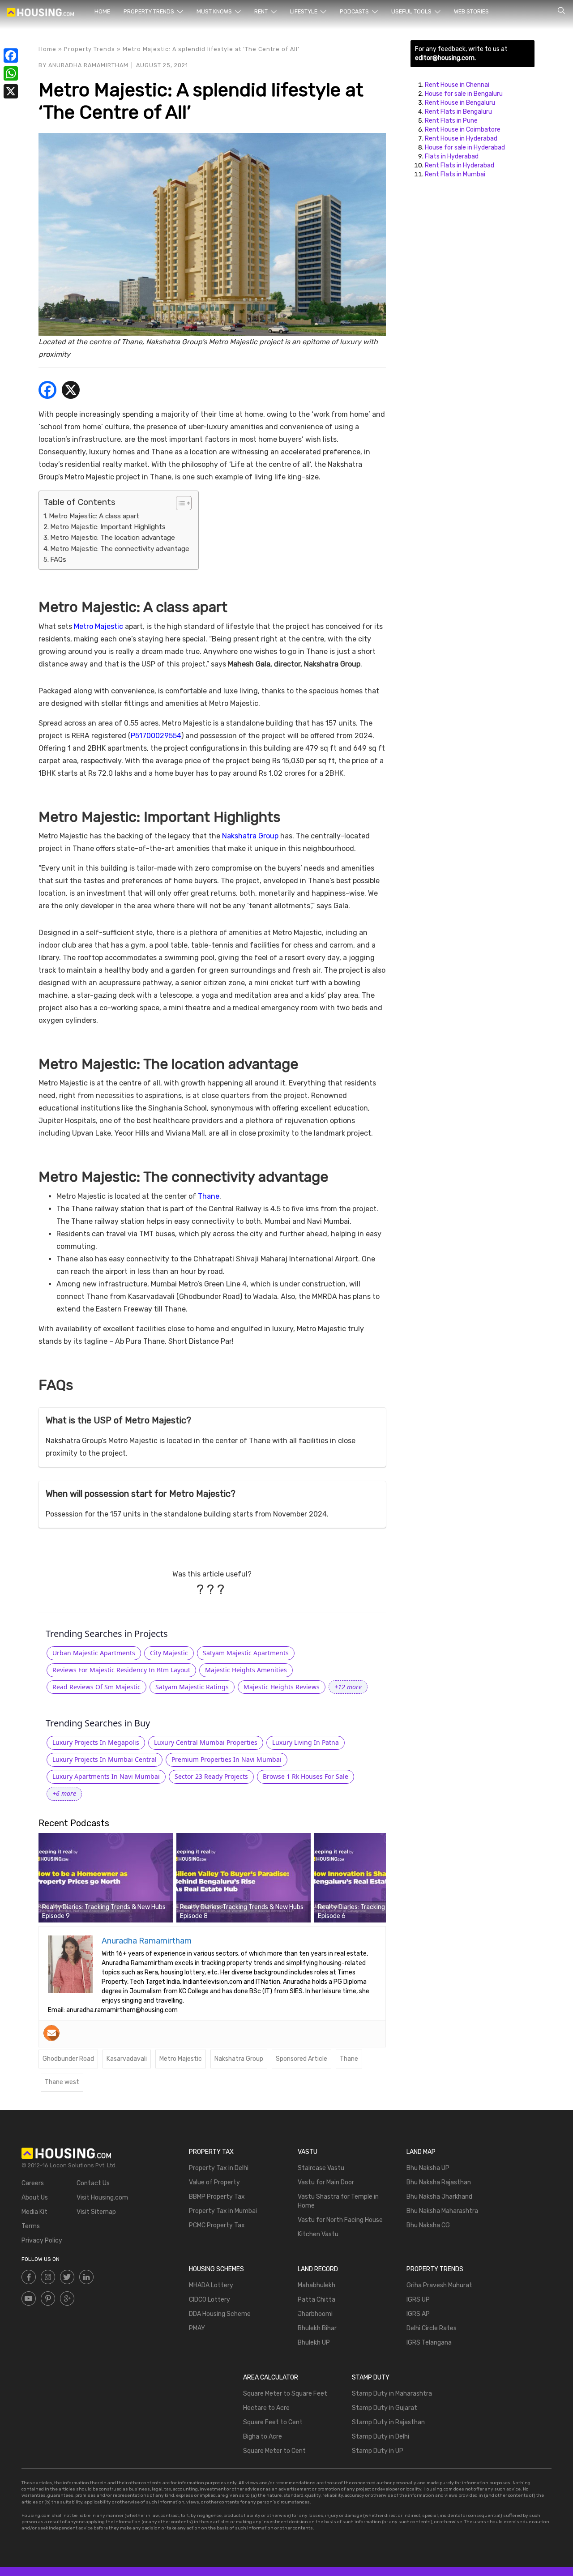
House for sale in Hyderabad (465, 147)
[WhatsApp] (11, 73)
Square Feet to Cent (273, 2422)
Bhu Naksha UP (428, 2168)
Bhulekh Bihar (317, 2328)
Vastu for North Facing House (340, 2220)
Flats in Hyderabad (452, 156)
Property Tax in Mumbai (223, 2211)
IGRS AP (418, 2314)
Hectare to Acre (266, 2408)
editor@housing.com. (445, 58)
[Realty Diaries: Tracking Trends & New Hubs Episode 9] (106, 1877)
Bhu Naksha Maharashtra (442, 2211)
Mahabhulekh (316, 2285)
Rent (262, 11)
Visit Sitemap (96, 2212)
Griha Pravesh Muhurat (439, 2285)
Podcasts (355, 11)
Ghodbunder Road (68, 2059)
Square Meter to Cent (274, 2451)
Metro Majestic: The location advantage (113, 538)
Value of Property (214, 2182)
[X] (71, 391)
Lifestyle (304, 11)
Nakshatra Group (250, 836)
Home (102, 11)
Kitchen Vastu (318, 2234)
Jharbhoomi (315, 2314)
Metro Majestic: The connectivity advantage (120, 549)
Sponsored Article (301, 2059)
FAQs (58, 560)
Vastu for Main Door (326, 2182)
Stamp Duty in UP (378, 2451)
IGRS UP (418, 2300)
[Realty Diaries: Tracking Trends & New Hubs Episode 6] (381, 1877)
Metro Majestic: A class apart (94, 516)
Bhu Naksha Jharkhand (439, 2197)
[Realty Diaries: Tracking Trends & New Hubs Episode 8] (244, 1877)
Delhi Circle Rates (432, 2328)
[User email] (51, 2033)
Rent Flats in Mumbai (455, 174)
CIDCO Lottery (210, 2300)
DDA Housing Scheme (220, 2314)
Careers (33, 2183)
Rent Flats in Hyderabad (460, 165)
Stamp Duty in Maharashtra (392, 2394)
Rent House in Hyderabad (461, 139)
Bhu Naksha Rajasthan (439, 2182)
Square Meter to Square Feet (285, 2394)
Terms (31, 2226)
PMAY (197, 2328)
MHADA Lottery (211, 2285)
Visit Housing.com (102, 2198)
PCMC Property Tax (217, 2225)
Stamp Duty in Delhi (381, 2437)
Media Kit (34, 2212)
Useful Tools (412, 11)
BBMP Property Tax (217, 2197)
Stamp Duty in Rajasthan (388, 2422)
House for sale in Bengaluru (464, 94)
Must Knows (215, 11)
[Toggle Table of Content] (179, 503)
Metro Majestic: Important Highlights (108, 527)
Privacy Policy (42, 2241)
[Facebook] (47, 391)
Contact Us (93, 2183)
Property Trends (150, 11)
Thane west (62, 2082)
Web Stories (471, 11)
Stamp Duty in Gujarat (385, 2408)
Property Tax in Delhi (219, 2168)
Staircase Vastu (321, 2168)
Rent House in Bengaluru (460, 103)
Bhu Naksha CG (428, 2225)
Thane (209, 1196)
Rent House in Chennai (457, 85)
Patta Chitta (316, 2300)
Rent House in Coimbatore (463, 130)
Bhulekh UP (314, 2343)
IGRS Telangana (429, 2343)
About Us (35, 2198)
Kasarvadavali (127, 2059)
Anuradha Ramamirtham (88, 65)
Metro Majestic (98, 626)
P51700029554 (156, 736)
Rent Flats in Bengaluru (458, 112)
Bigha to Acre (263, 2437)
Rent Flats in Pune (451, 121)
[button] (348, 1687)
